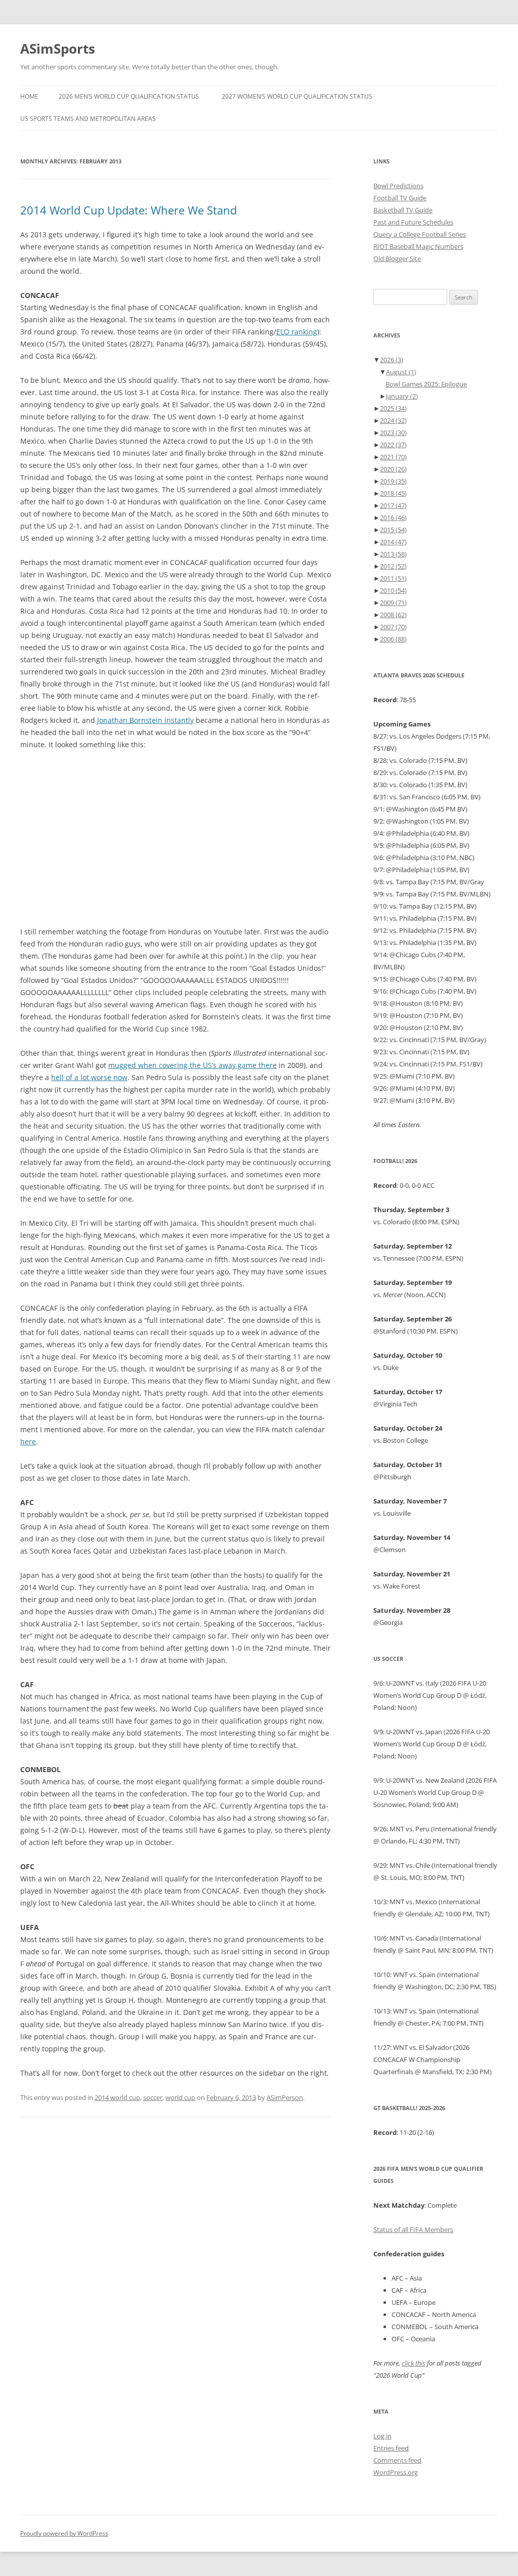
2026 (392, 360)
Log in (382, 2436)
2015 (393, 530)
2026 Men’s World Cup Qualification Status (129, 96)
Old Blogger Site (397, 259)
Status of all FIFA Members (413, 2229)
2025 (393, 408)
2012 (393, 566)
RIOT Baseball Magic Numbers (418, 246)
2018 (393, 493)
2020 (393, 469)
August (401, 372)
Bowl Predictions (398, 186)
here (28, 1442)
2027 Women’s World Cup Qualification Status (297, 96)
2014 (393, 542)
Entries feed (391, 2448)
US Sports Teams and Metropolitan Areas (88, 119)
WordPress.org (396, 2472)
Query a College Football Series (420, 234)
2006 (393, 639)
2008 (393, 615)
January (402, 396)
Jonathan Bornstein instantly (145, 720)
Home (29, 96)
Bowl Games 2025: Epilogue (426, 384)
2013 (393, 554)
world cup (180, 2097)
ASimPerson (285, 2097)
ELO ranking (297, 332)
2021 (393, 457)
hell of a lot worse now (89, 1077)
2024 (393, 420)
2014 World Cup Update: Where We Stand (128, 210)
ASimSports (58, 49)
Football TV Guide (400, 198)
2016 (393, 518)
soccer (153, 2097)
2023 (393, 433)
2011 (393, 578)
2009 (393, 603)
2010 (393, 590)
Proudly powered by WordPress (64, 2533)
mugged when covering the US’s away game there (192, 1065)
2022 (393, 445)
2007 (393, 627)
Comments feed (397, 2460)
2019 (393, 481)
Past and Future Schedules (413, 222)
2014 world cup (117, 2097)
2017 (393, 505)
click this (414, 2363)
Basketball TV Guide (403, 210)
